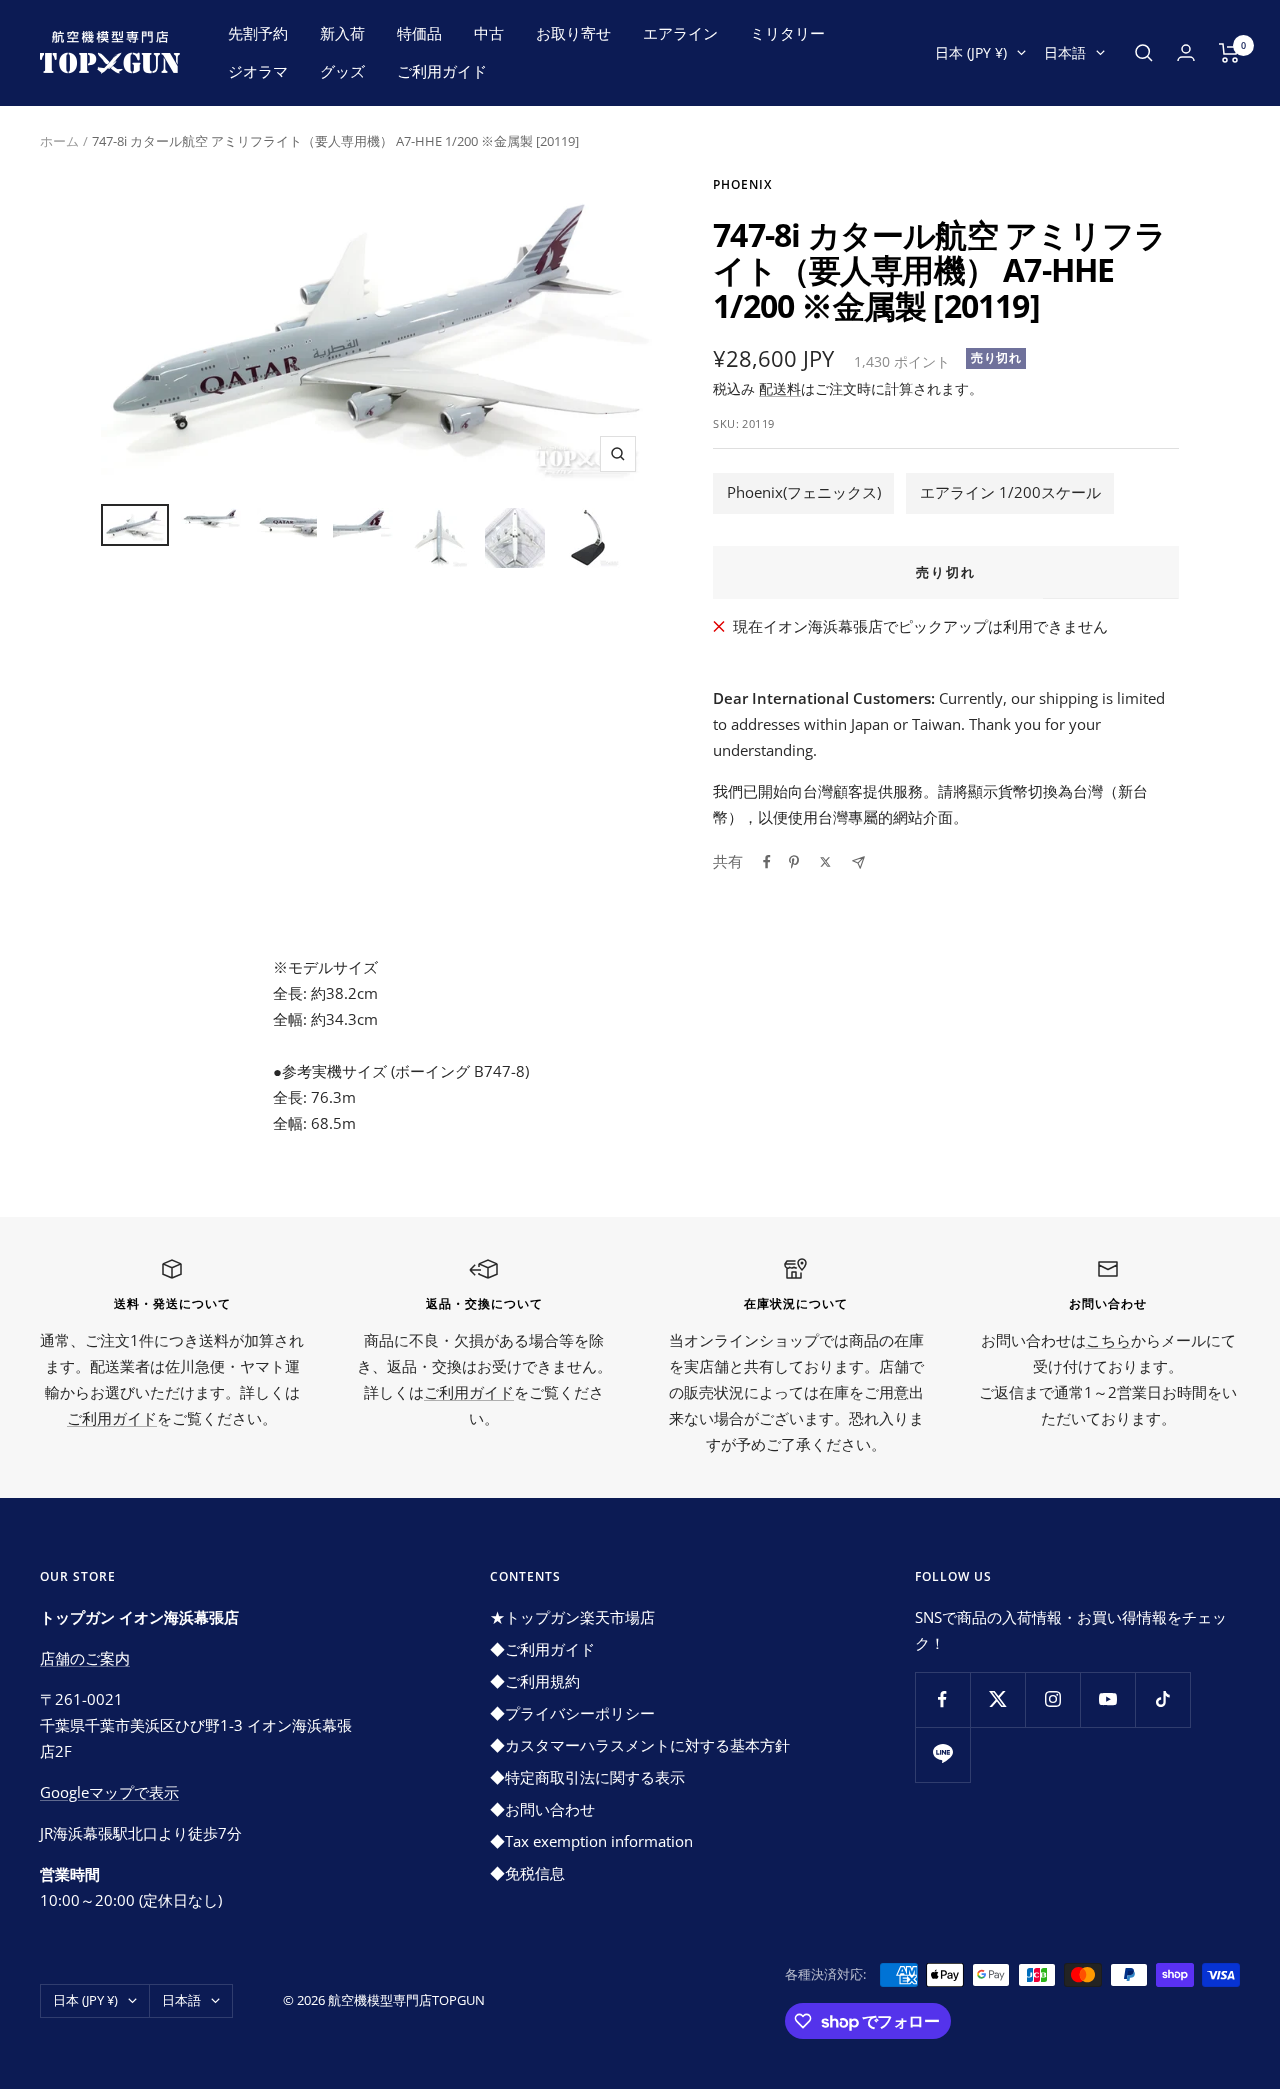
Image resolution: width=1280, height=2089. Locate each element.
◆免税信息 (527, 1873)
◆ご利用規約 (535, 1681)
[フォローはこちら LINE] (942, 1754)
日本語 (1065, 52)
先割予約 (258, 33)
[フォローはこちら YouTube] (1107, 1699)
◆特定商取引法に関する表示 (587, 1777)
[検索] (1144, 53)
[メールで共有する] (858, 862)
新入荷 (342, 33)
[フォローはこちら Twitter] (997, 1699)
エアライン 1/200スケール (1010, 492)
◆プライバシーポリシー (572, 1713)
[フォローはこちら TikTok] (1162, 1699)
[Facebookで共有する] (767, 862)
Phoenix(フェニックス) (804, 492)
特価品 (419, 33)
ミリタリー (787, 33)
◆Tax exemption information (591, 1841)
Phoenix (742, 184)
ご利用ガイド (442, 71)
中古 (489, 33)
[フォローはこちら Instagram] (1052, 1699)
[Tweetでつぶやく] (825, 862)
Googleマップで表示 (109, 1792)
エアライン (680, 33)
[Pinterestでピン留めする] (794, 862)
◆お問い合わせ (542, 1809)
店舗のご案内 (85, 1658)
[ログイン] (1186, 52)
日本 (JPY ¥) (971, 52)
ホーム (59, 141)
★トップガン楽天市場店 (572, 1617)
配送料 (780, 388)
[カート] (1229, 53)
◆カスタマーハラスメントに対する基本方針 (640, 1745)
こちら (1108, 1340)
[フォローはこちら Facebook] (942, 1699)
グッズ (342, 71)
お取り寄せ (573, 33)
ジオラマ (258, 71)
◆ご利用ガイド (542, 1649)
